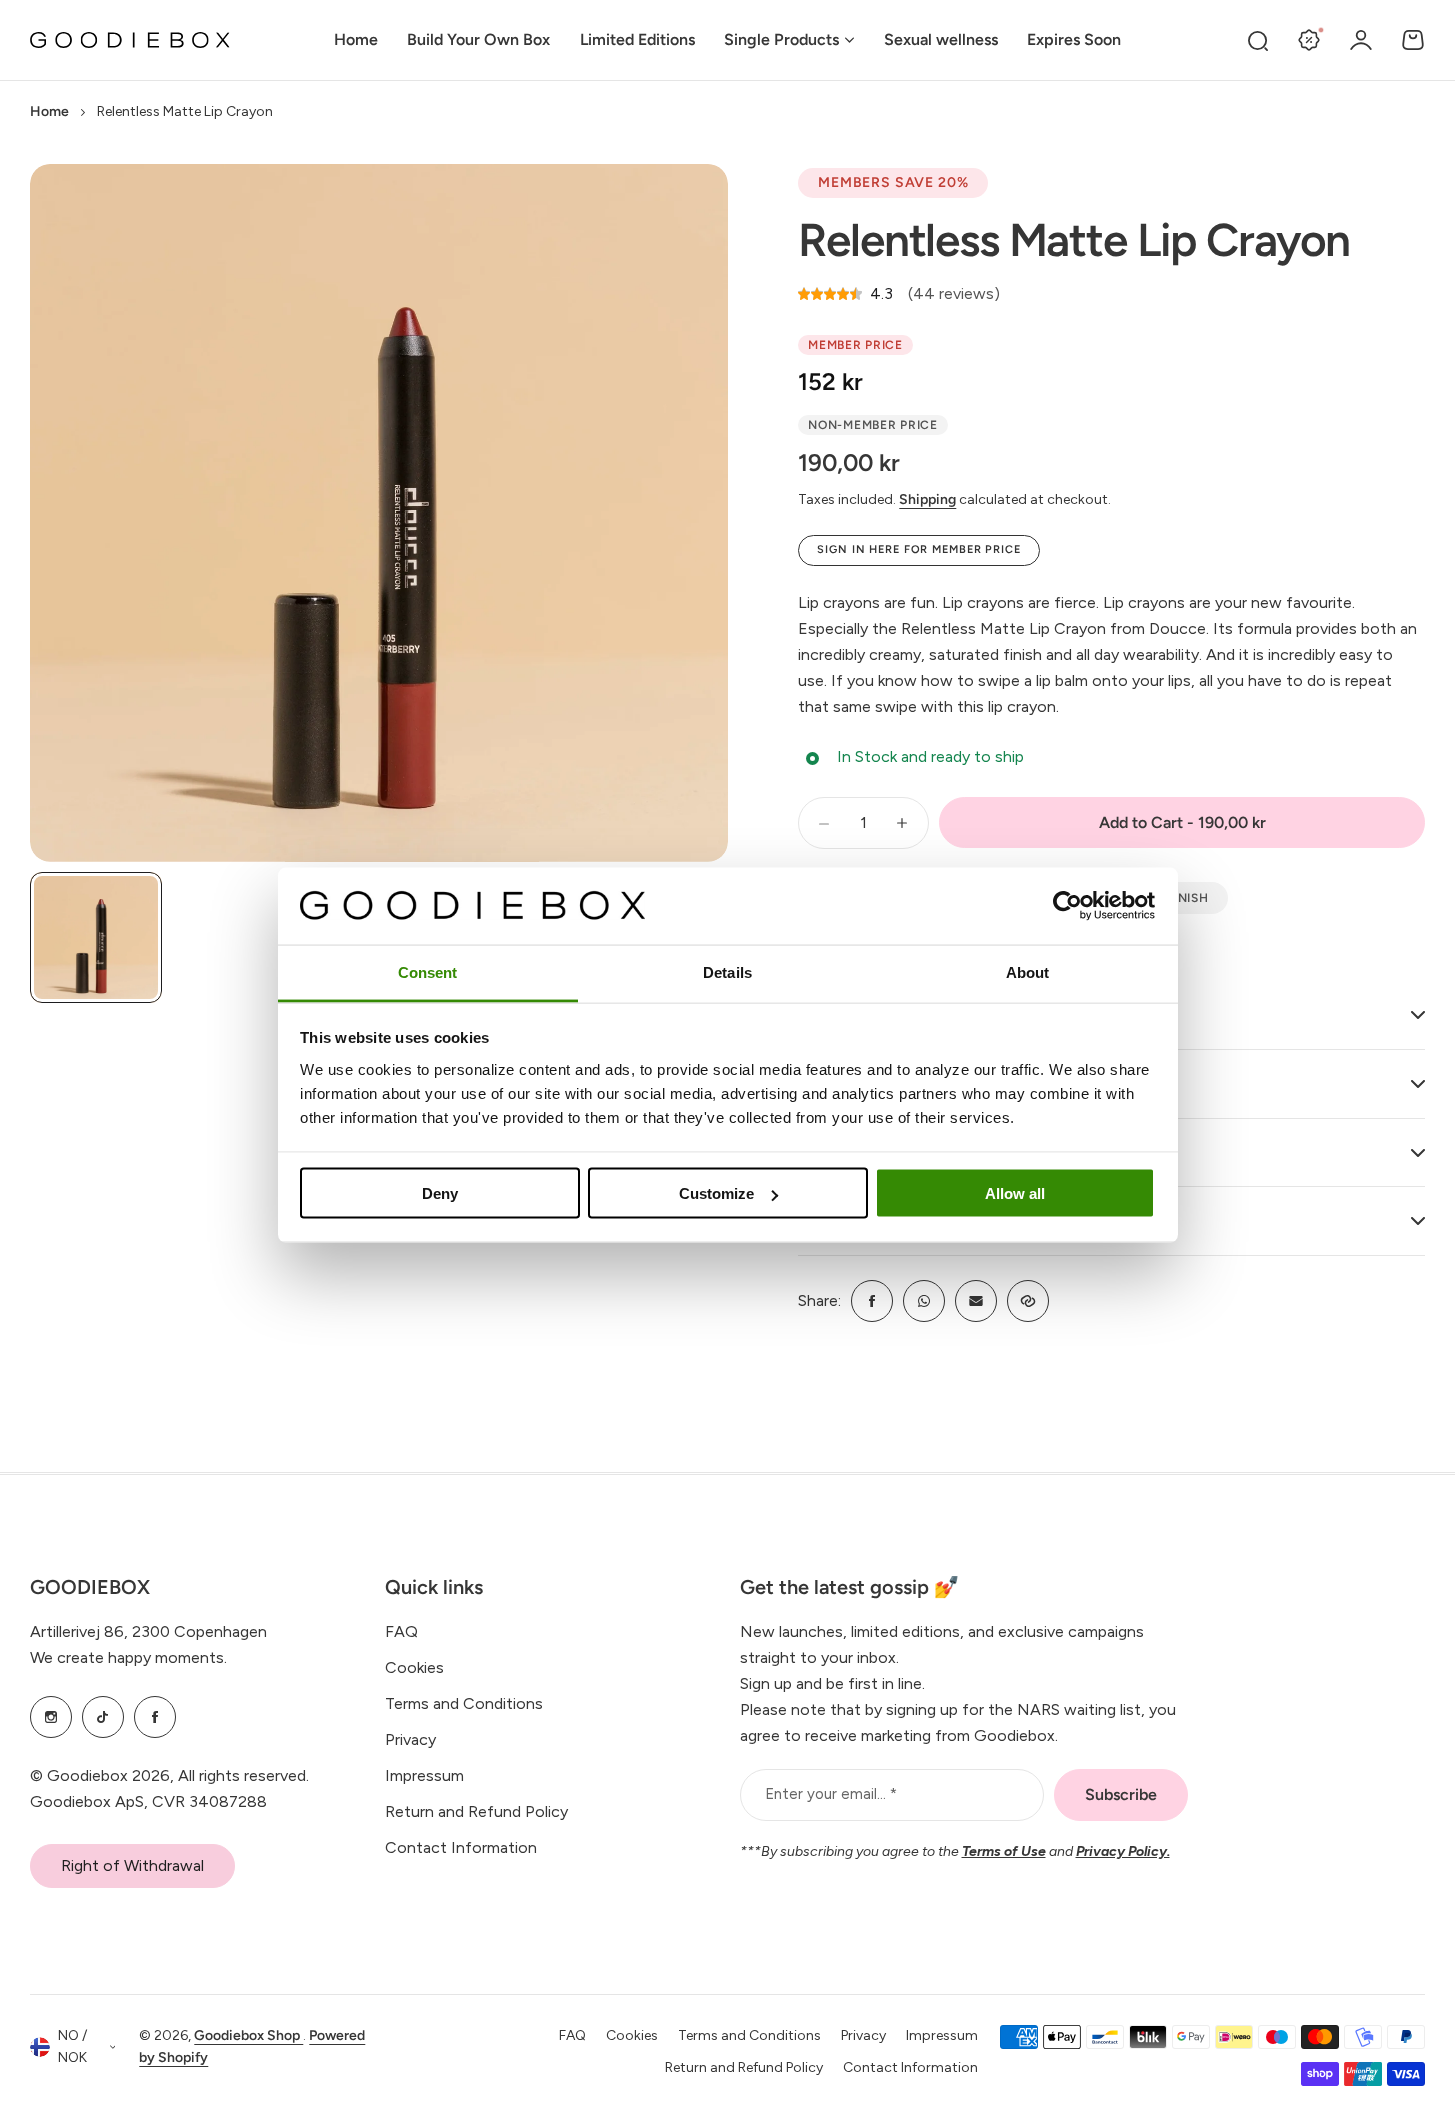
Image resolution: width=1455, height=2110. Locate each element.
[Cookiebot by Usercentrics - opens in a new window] (1067, 906)
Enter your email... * (831, 1794)
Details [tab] (727, 971)
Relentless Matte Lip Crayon (1074, 240)
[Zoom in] (379, 513)
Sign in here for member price (919, 549)
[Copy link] (1028, 1301)
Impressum (424, 1775)
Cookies (414, 1667)
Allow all (1015, 1193)
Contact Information (461, 1847)
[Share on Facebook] (872, 1301)
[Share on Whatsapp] (924, 1301)
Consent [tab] (428, 971)
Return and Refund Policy (476, 1811)
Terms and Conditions (464, 1703)
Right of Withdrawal (132, 1865)
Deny (440, 1193)
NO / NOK (72, 2047)
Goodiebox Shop (248, 2035)
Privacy (410, 1739)
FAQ (401, 1631)
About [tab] (1028, 971)
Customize (716, 1193)
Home (49, 111)
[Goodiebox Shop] (130, 40)
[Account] (1361, 40)
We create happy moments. (128, 1657)
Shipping (927, 499)
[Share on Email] (976, 1301)
